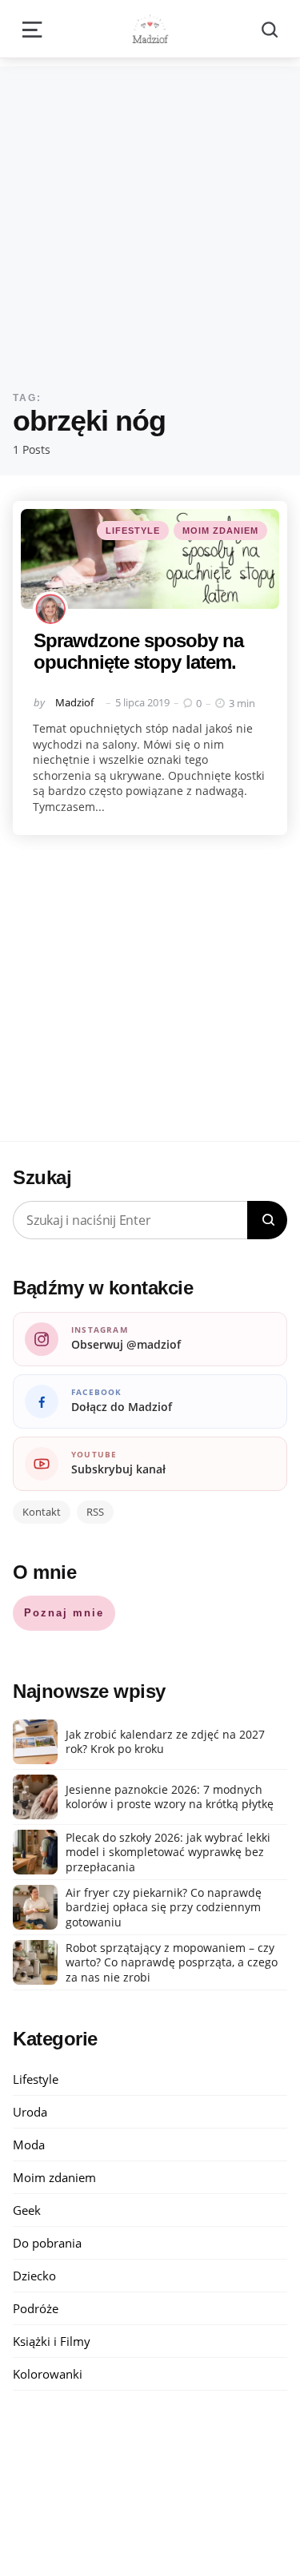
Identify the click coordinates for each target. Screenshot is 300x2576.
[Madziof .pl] (150, 29)
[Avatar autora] (50, 609)
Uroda (30, 2112)
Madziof (74, 702)
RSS (95, 1512)
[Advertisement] (150, 216)
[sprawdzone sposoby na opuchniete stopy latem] (150, 559)
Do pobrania (47, 2243)
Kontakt (42, 1512)
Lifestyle (133, 531)
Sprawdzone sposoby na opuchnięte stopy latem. (138, 651)
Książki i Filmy (52, 2341)
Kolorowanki (48, 2374)
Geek (27, 2210)
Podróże (36, 2308)
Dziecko (34, 2276)
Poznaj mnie (64, 1613)
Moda (29, 2145)
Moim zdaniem (220, 531)
